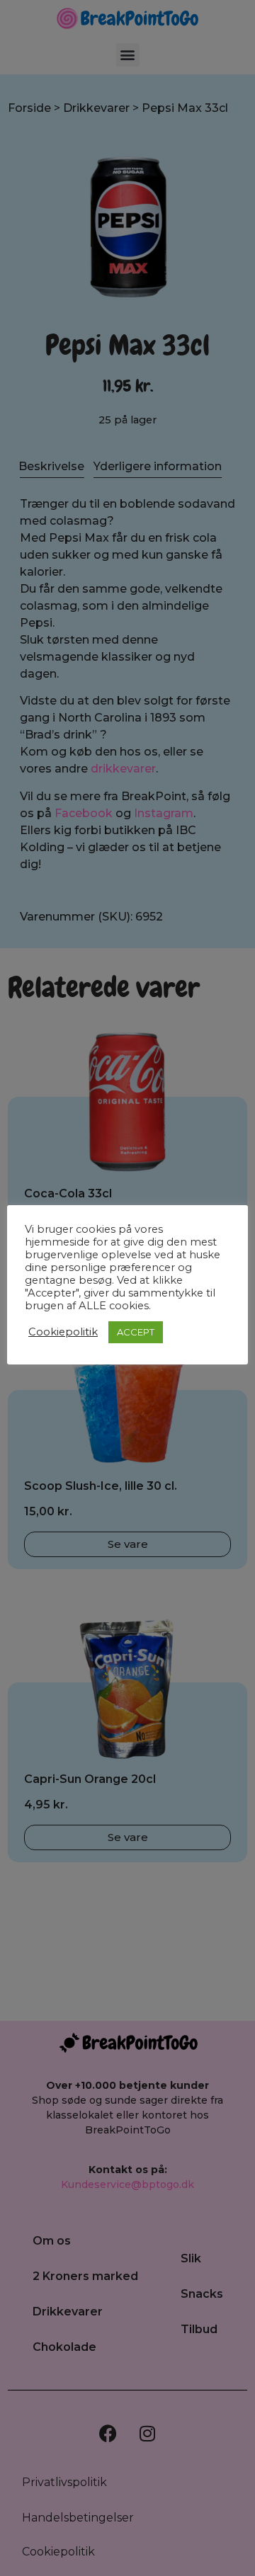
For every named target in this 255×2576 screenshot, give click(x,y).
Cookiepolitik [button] (63, 1332)
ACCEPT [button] (136, 1332)
